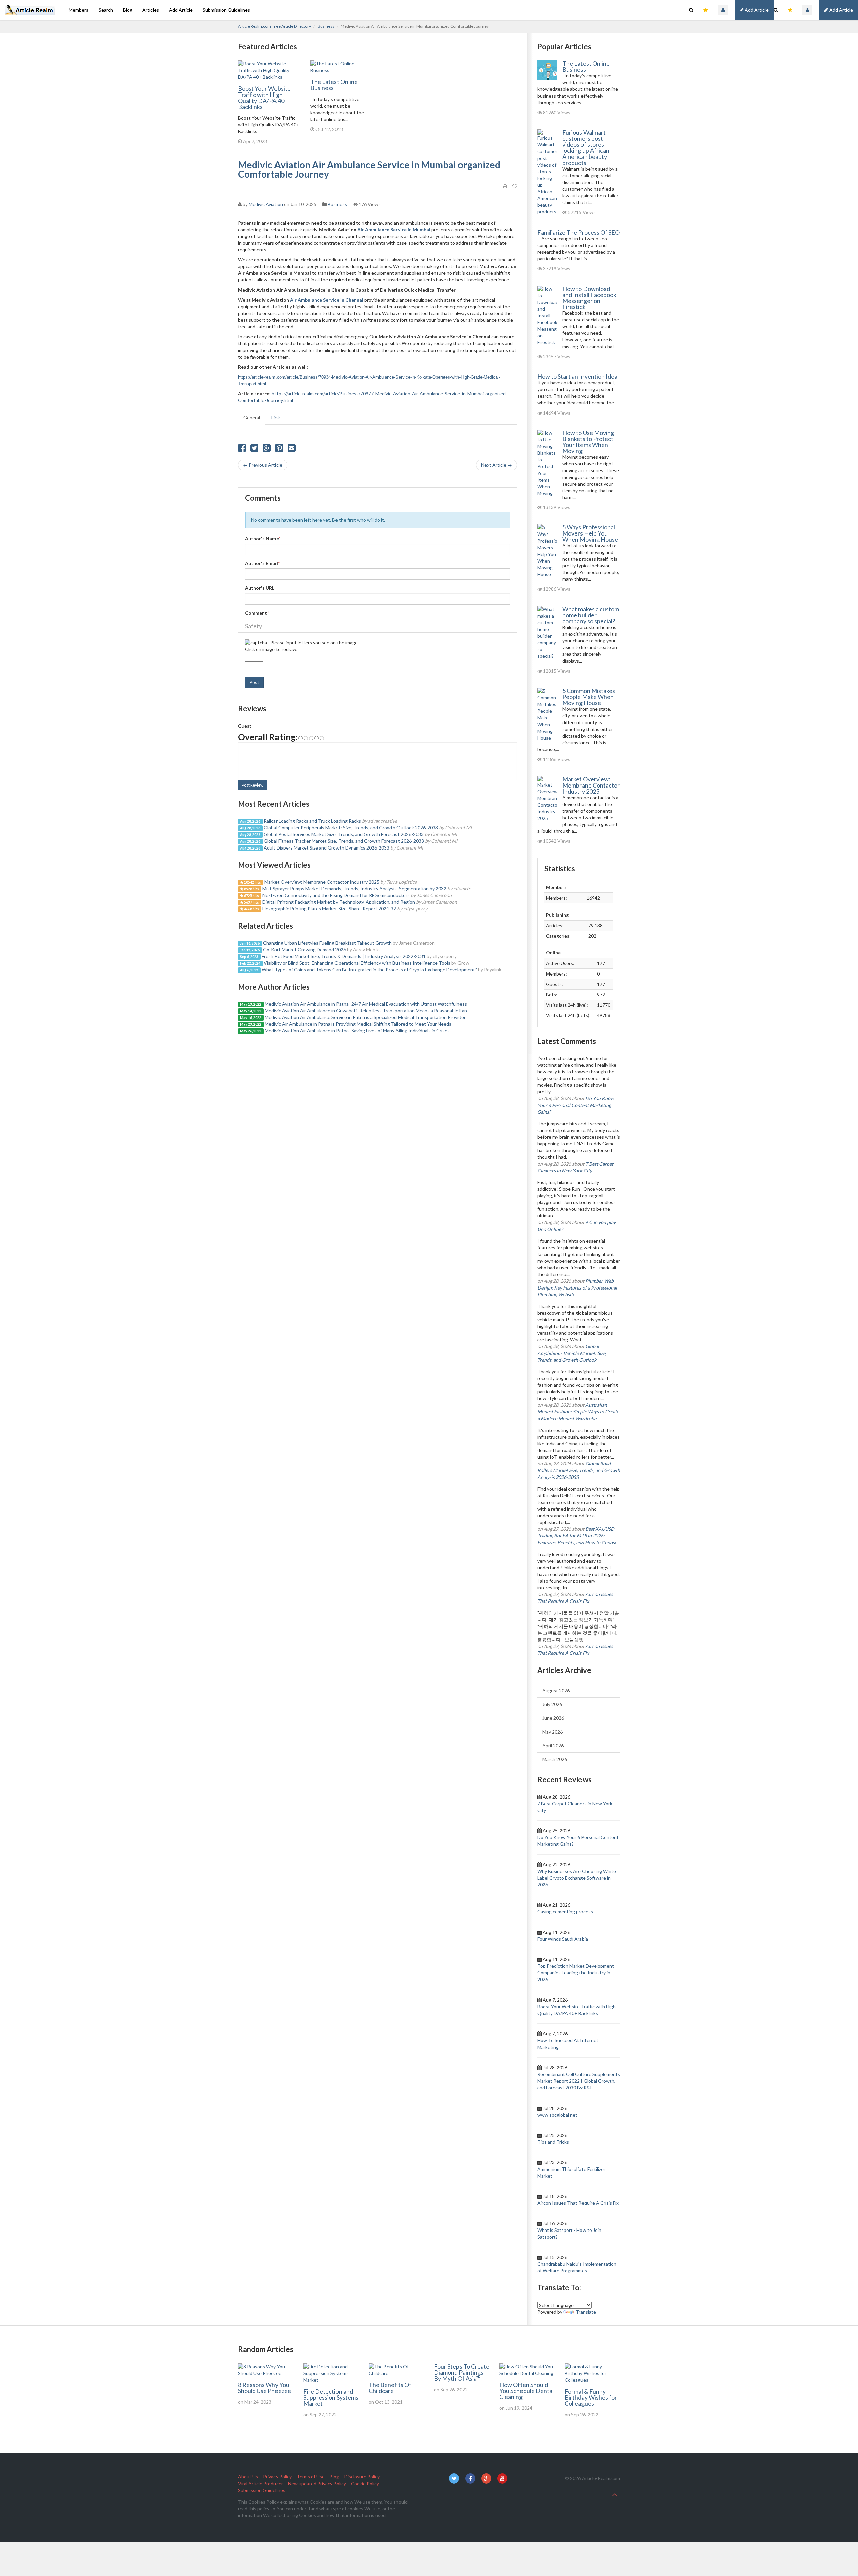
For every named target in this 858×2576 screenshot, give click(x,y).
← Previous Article (263, 465)
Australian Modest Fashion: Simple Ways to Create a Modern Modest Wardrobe (578, 1412)
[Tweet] (254, 450)
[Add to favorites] (515, 186)
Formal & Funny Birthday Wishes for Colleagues (591, 2397)
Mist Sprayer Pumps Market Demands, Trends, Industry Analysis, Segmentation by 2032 (354, 889)
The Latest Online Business (334, 85)
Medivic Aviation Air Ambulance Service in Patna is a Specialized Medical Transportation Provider (365, 1017)
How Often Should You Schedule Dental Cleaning (527, 2391)
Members (79, 10)
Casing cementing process (565, 1912)
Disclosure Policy (362, 2477)
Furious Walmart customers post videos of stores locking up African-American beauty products (587, 147)
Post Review (253, 785)
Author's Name (263, 538)
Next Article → (497, 465)
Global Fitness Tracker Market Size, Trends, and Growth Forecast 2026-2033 (344, 841)
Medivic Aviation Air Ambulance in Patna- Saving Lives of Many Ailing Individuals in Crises (357, 1031)
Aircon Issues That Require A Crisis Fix (578, 2203)
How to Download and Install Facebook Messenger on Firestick (589, 298)
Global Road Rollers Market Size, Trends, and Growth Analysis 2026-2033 (579, 1470)
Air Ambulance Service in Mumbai (394, 229)
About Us (248, 2477)
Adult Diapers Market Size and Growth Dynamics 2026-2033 (327, 848)
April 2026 (553, 1745)
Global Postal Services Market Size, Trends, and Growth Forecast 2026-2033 (344, 834)
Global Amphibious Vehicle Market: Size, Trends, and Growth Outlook (572, 1353)
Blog (128, 10)
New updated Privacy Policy (317, 2483)
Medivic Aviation (266, 204)
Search (106, 10)
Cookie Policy (365, 2483)
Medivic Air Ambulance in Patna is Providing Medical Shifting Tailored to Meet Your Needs (358, 1024)
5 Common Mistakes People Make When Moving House (589, 697)
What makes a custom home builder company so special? (591, 615)
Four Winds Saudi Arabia (563, 1939)
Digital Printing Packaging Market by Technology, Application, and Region (339, 902)
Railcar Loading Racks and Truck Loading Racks (312, 821)
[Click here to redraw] (256, 643)
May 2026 (553, 1732)
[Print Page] (505, 186)
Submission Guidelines (226, 10)
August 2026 (556, 1690)
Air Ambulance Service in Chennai (327, 300)
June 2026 (553, 1718)
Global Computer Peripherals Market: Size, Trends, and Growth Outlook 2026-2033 (351, 828)
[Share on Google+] (267, 450)
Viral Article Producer (260, 2483)
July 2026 (552, 1704)
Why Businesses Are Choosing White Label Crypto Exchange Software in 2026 (577, 1878)
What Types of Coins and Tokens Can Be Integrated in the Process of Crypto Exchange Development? (369, 970)
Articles (151, 10)
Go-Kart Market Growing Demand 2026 (304, 950)
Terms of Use (311, 2477)
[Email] (292, 450)
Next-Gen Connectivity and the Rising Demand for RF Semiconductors (336, 895)
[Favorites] (790, 10)
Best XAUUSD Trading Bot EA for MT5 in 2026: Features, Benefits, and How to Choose (577, 1536)
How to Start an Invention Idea (577, 376)
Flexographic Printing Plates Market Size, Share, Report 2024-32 (329, 909)
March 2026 (555, 1759)
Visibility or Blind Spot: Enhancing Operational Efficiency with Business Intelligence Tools (357, 963)
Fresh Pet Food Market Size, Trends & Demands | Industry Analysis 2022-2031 (344, 956)
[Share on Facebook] (242, 450)
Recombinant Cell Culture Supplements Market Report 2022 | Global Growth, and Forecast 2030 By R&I (579, 2081)
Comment (257, 613)
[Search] (776, 10)
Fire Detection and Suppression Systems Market (331, 2397)
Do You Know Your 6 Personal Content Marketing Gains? (576, 1105)
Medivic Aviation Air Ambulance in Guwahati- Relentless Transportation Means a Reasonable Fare (367, 1011)
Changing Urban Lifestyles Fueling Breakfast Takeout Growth (327, 943)
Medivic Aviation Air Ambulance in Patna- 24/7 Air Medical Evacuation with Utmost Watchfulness (366, 1004)
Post (254, 682)
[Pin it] (279, 450)
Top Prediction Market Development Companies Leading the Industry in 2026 (576, 1973)
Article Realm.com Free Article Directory (274, 26)
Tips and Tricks (553, 2142)
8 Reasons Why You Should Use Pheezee (264, 2388)
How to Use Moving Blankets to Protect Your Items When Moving (588, 442)
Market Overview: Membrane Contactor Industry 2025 (322, 882)
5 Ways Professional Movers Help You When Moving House (590, 533)
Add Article (841, 10)
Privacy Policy (277, 2477)
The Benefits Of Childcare (390, 2388)
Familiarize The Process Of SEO (578, 232)
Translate (586, 2312)
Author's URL (260, 588)
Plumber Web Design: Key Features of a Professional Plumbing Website (577, 1288)
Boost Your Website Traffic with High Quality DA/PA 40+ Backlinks (264, 98)
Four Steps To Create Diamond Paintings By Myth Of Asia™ (462, 2372)
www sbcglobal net (557, 2115)
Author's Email (262, 563)
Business (326, 26)
